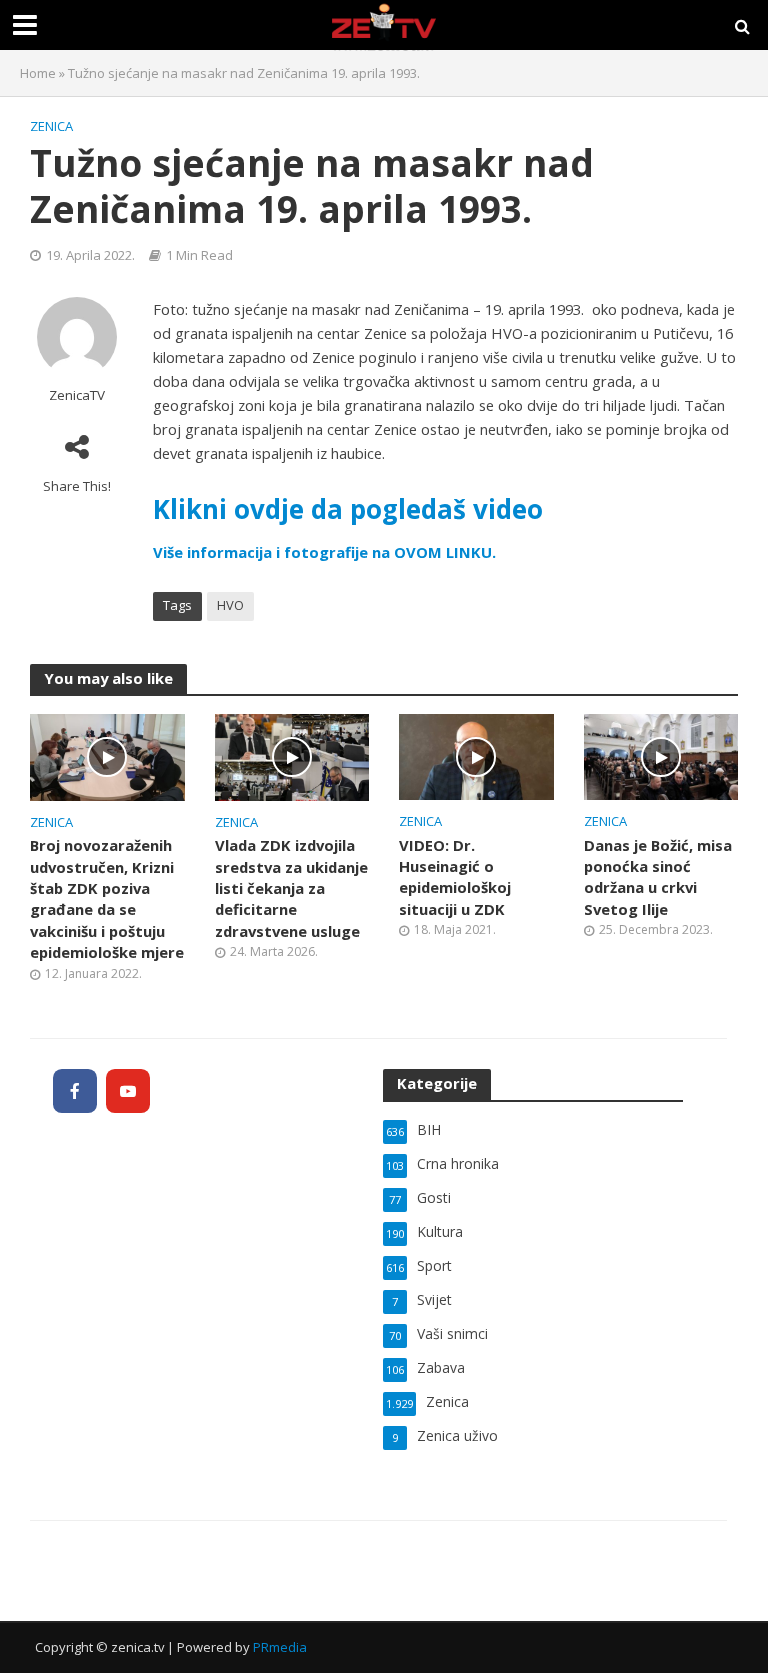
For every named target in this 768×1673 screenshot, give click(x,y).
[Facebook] (75, 1091)
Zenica (51, 126)
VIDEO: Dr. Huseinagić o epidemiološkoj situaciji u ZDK (455, 877)
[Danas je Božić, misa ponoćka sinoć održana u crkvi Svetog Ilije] (661, 755)
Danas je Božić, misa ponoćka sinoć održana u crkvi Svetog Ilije (658, 877)
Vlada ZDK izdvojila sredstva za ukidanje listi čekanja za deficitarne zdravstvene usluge (291, 888)
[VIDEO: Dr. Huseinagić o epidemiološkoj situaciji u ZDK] (476, 755)
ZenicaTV (77, 395)
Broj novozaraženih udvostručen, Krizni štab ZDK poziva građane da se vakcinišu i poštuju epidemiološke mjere (107, 898)
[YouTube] (128, 1091)
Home (38, 73)
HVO (230, 605)
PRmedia (280, 1647)
